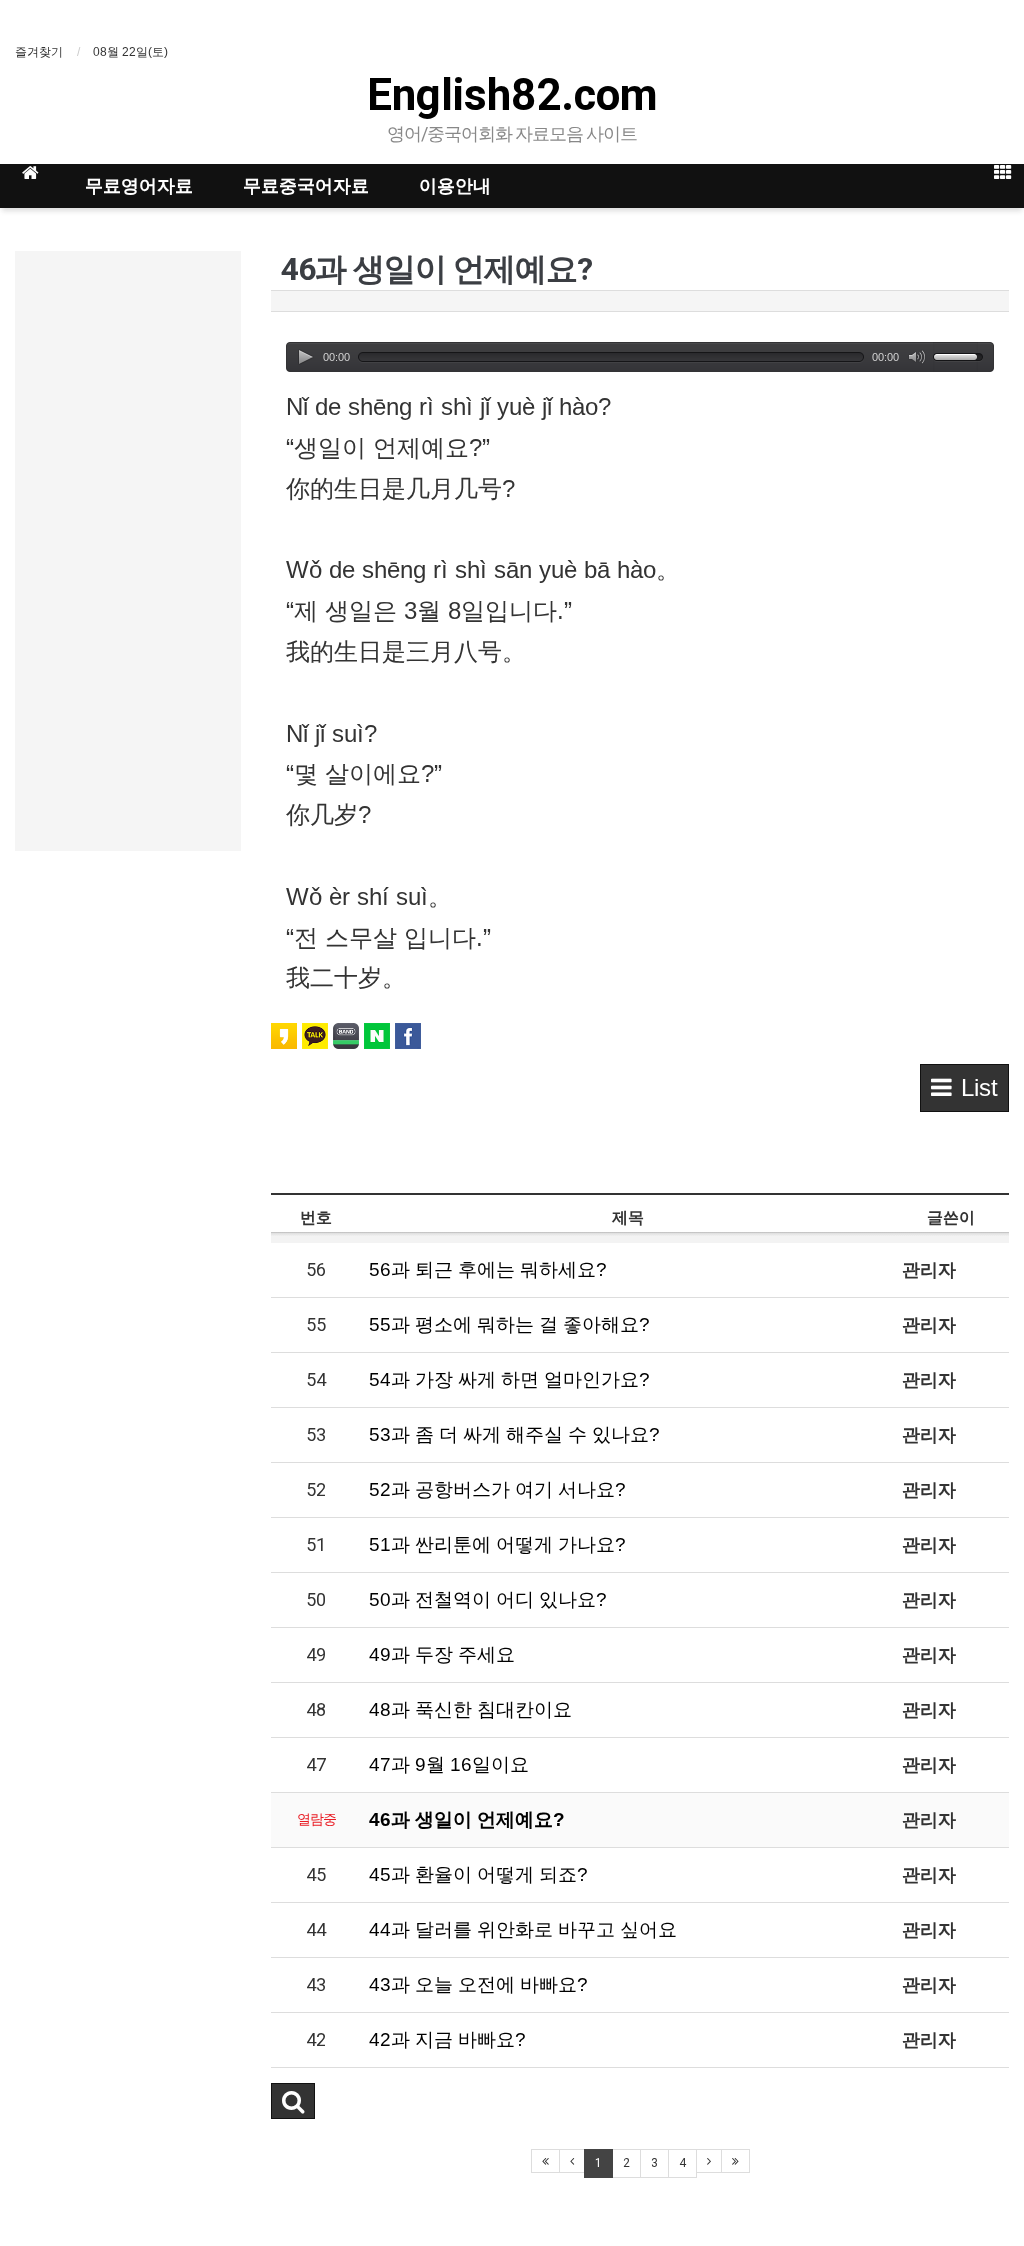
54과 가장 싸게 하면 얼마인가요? (509, 1379)
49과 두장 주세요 (442, 1654)
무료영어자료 (139, 185)
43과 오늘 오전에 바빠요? (478, 1984)
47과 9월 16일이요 (449, 1764)
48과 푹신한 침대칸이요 (470, 1709)
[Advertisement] (128, 551)
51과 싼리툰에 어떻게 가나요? (497, 1544)
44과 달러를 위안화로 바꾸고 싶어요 (523, 1929)
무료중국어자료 (306, 185)
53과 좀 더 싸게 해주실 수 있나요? (514, 1434)
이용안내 (455, 185)
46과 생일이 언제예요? (467, 1819)
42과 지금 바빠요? (447, 2039)
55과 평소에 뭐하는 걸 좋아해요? (509, 1324)
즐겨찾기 (39, 52)
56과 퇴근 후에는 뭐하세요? (488, 1269)
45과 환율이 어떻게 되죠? (478, 1874)
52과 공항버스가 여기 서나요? (497, 1489)
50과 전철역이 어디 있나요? (488, 1599)
